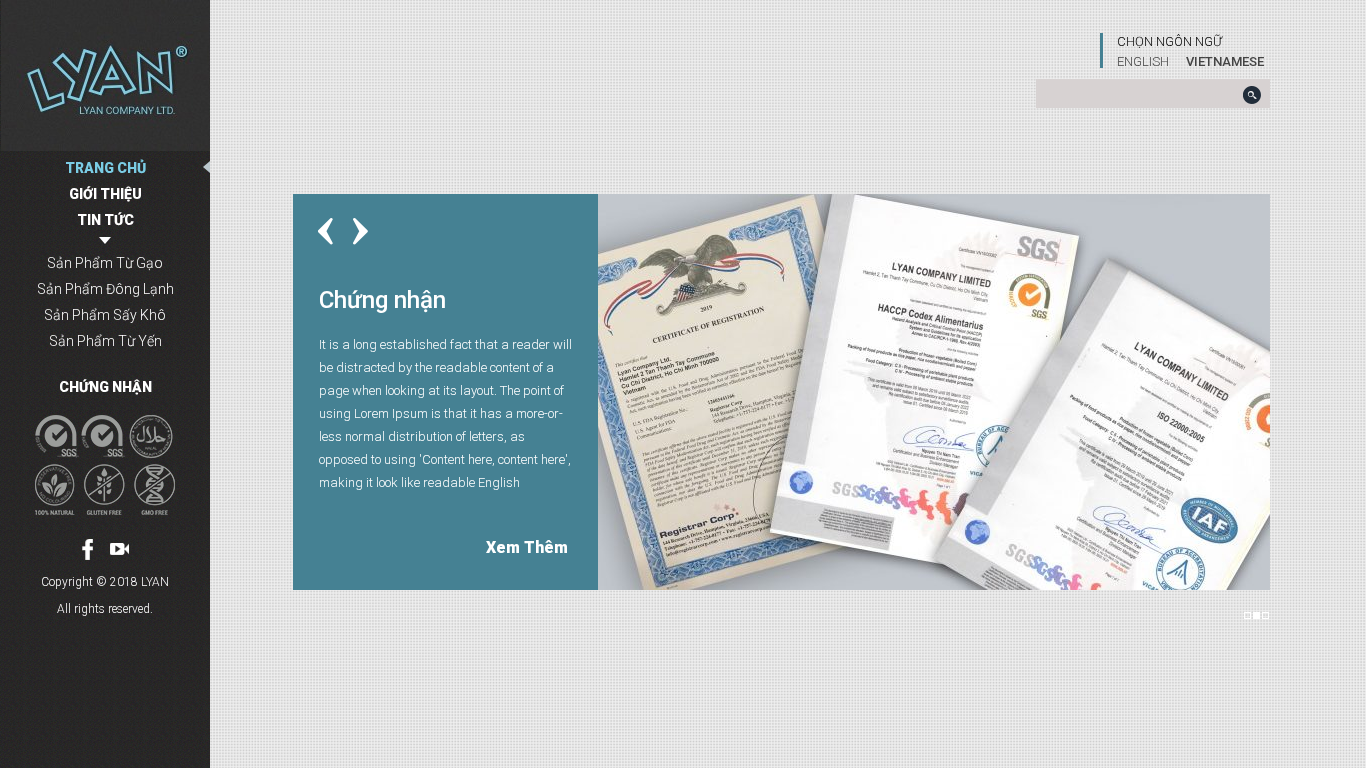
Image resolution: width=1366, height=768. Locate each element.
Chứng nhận (105, 387)
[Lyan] (105, 75)
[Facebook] (87, 549)
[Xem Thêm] (934, 390)
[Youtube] (119, 549)
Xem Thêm (527, 547)
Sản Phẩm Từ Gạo (105, 263)
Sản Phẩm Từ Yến (105, 341)
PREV (325, 231)
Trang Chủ (105, 168)
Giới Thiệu (105, 194)
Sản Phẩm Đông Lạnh (105, 289)
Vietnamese (1225, 61)
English (1143, 61)
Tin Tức (105, 220)
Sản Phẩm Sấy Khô (105, 315)
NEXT (360, 231)
